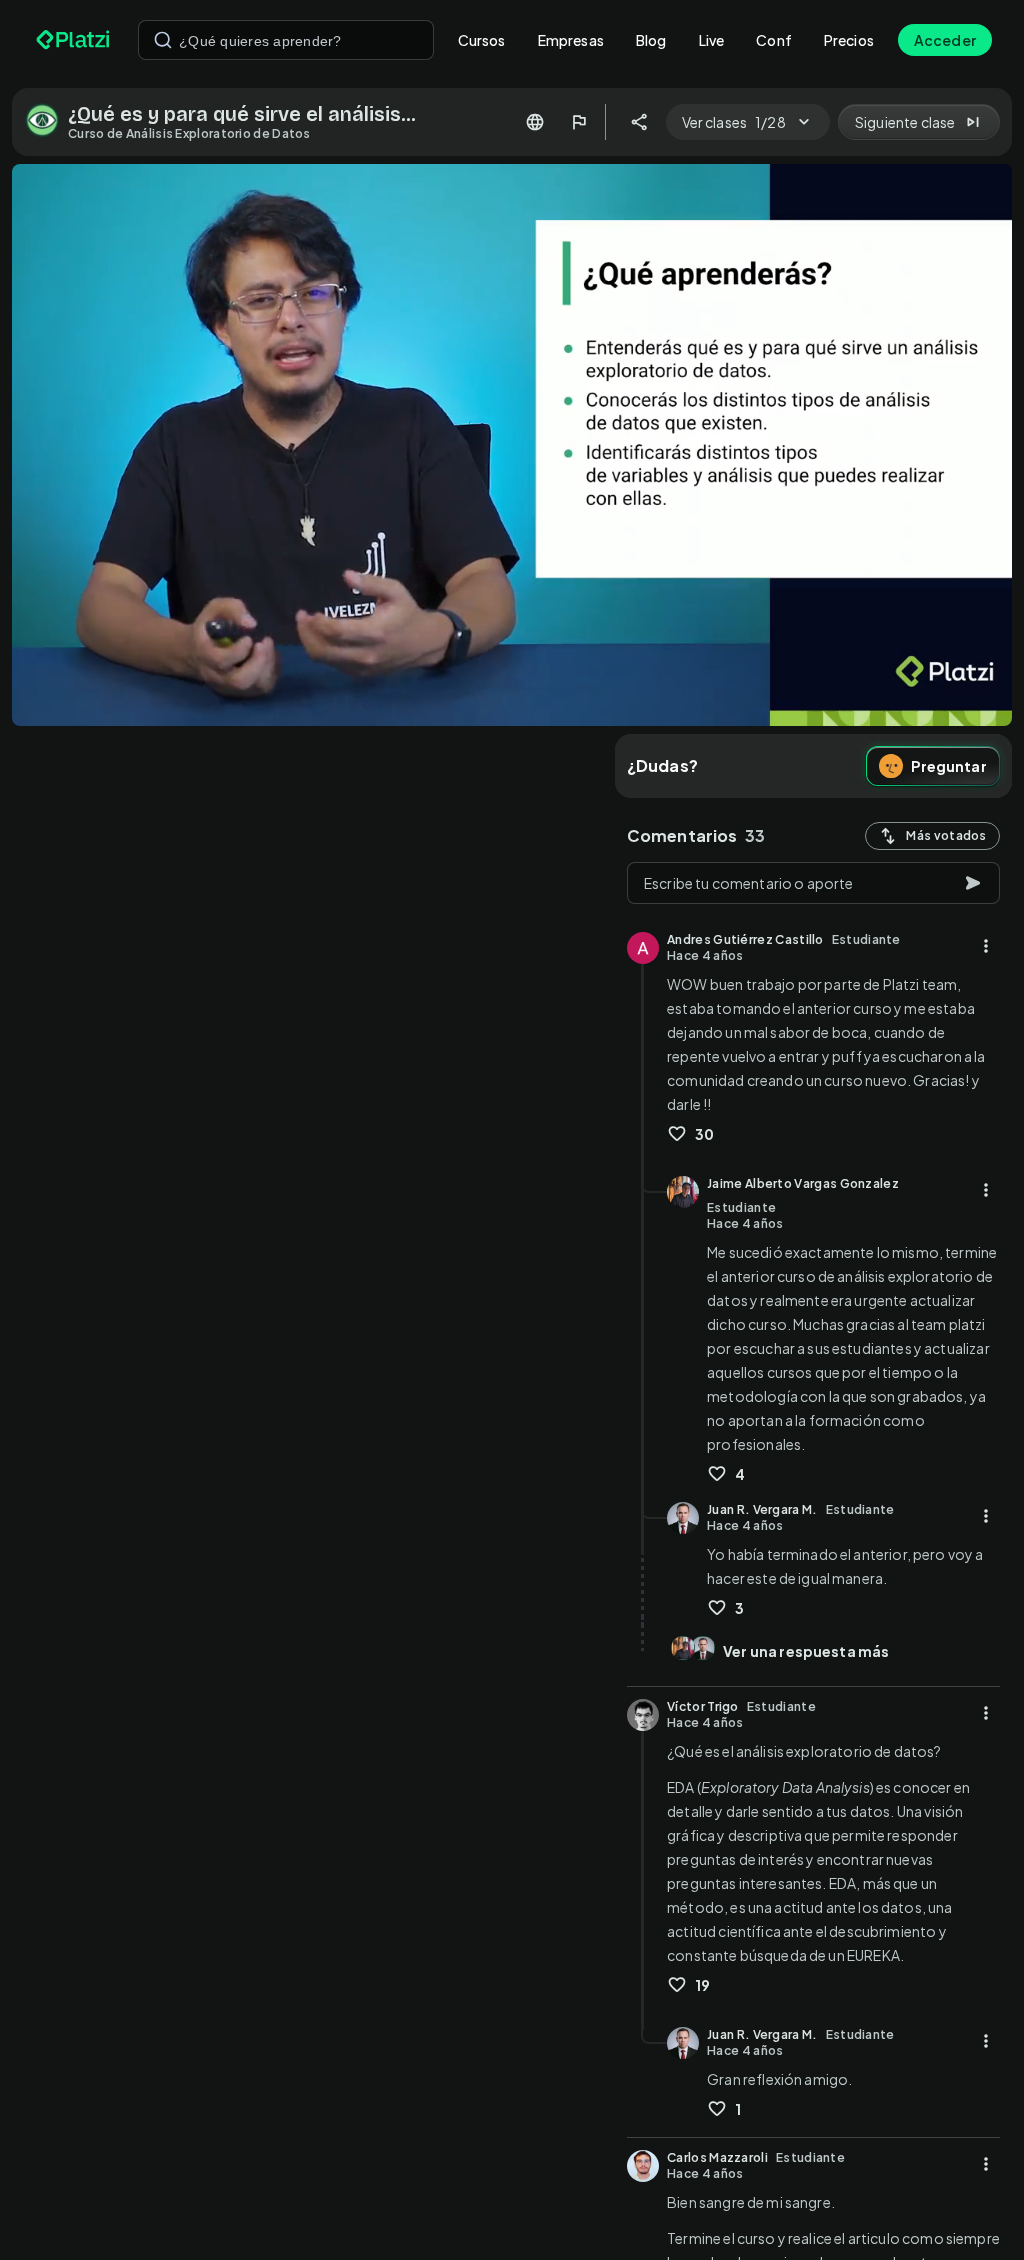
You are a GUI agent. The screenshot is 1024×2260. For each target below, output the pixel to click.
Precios (849, 40)
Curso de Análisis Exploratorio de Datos (189, 133)
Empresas (571, 40)
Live (712, 40)
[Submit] (163, 40)
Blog (651, 40)
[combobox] (286, 40)
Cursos (482, 40)
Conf (774, 40)
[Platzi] (75, 40)
